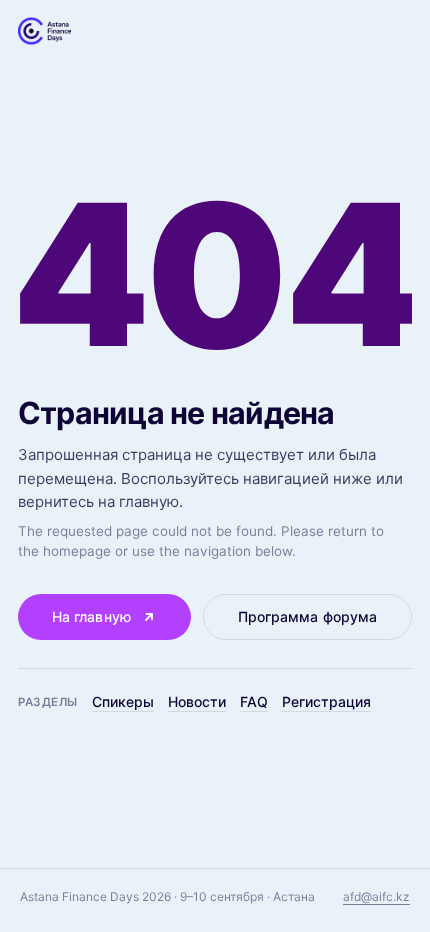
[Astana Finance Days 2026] (44, 31)
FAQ (254, 701)
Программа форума (307, 616)
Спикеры (123, 701)
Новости (197, 701)
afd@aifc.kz (376, 896)
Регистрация (326, 701)
